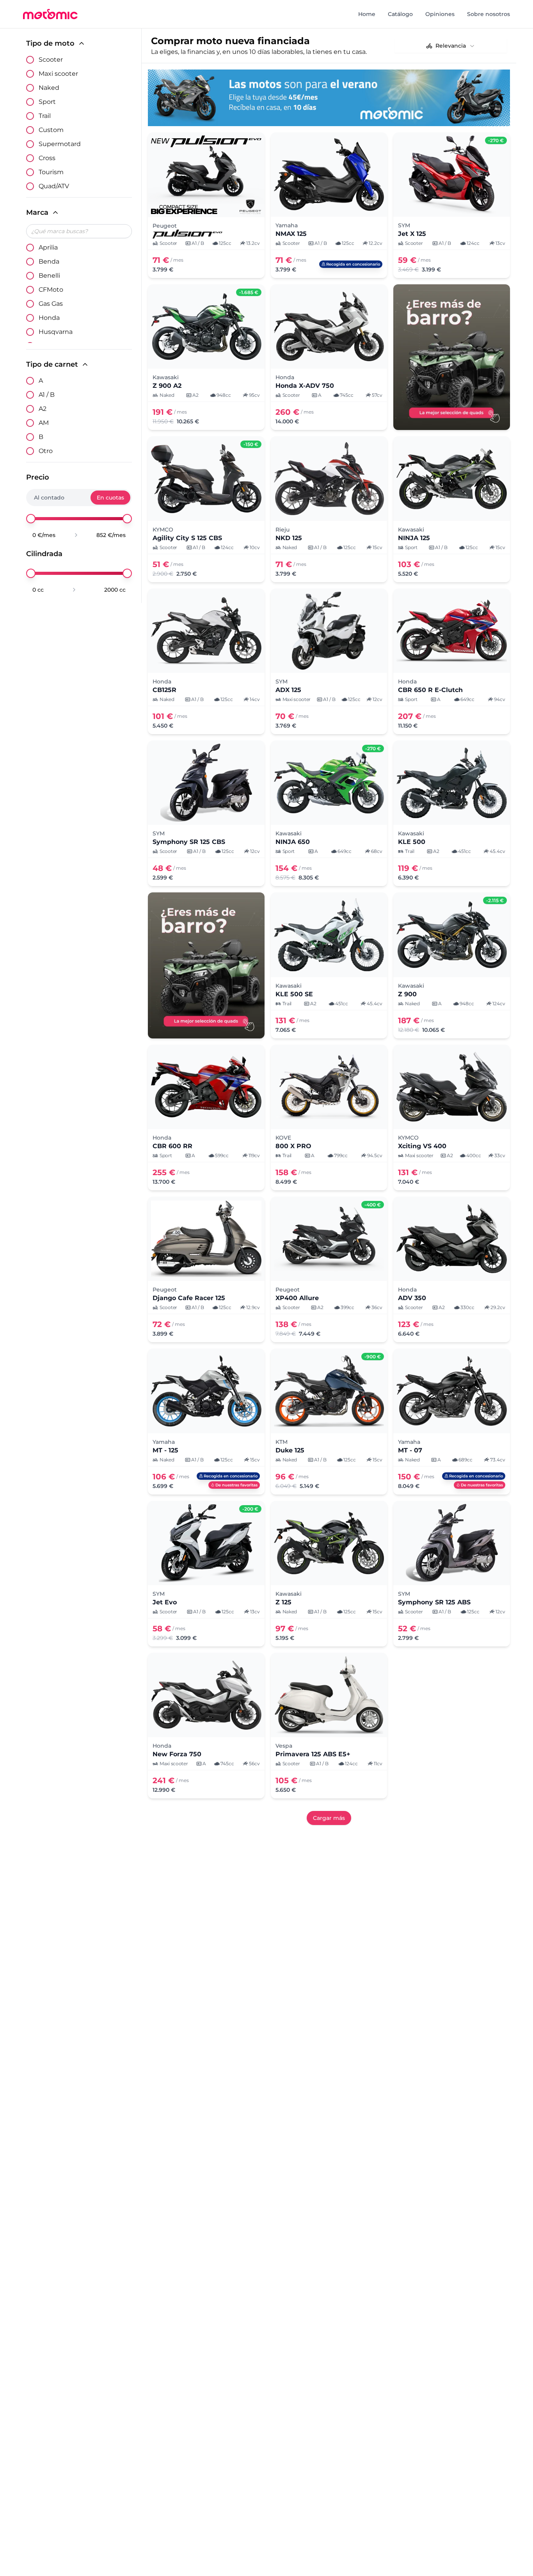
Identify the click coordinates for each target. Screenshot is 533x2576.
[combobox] (451, 46)
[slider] (31, 519)
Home (367, 14)
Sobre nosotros (489, 14)
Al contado (49, 498)
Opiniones (440, 14)
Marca (37, 212)
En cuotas (110, 498)
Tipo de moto (50, 43)
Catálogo (400, 14)
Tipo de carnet (52, 364)
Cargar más (329, 1818)
